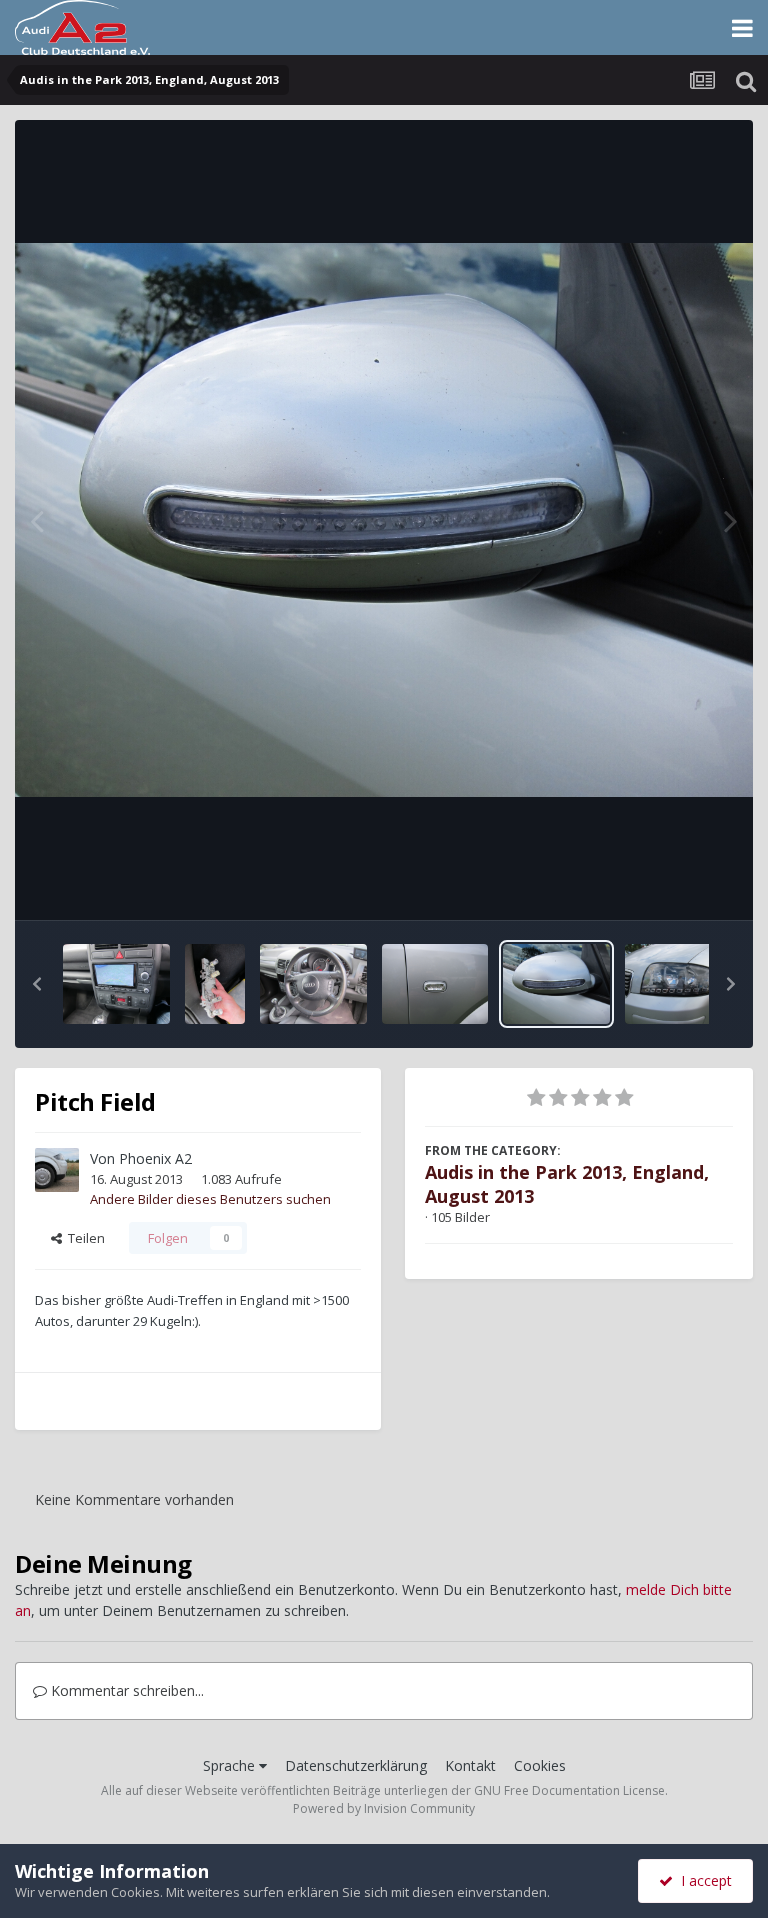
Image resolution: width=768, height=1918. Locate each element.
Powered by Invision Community (384, 1808)
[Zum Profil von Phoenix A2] (57, 1170)
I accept (702, 1880)
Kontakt (470, 1765)
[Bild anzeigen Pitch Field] (116, 984)
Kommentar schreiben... (125, 1690)
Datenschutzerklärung (356, 1765)
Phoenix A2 (155, 1158)
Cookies (540, 1765)
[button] (37, 984)
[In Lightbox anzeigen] (384, 519)
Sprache (231, 1765)
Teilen (83, 1238)
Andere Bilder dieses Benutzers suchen (210, 1199)
